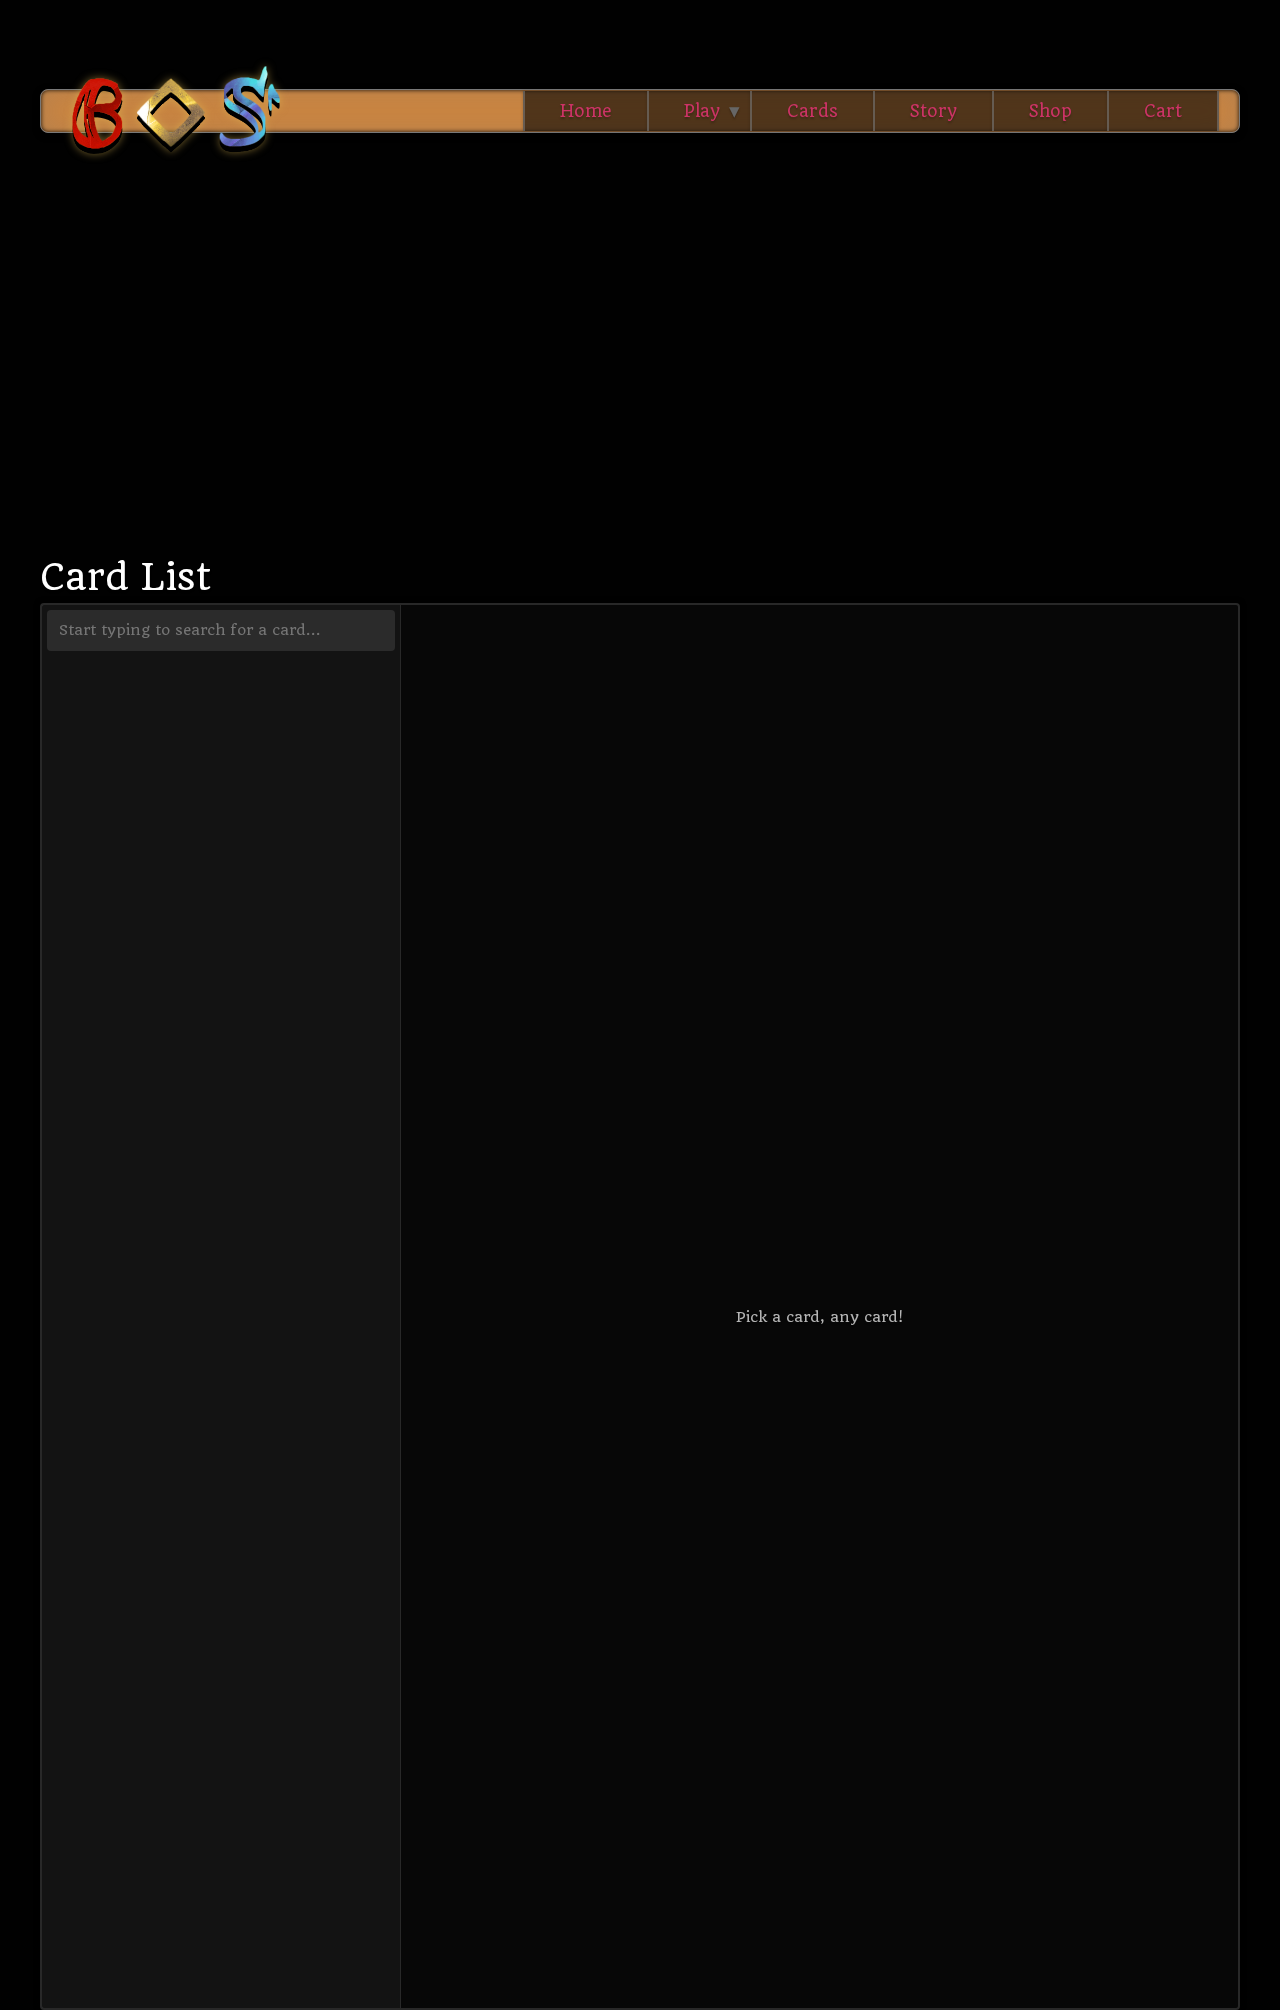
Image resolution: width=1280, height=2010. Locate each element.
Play (702, 111)
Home (586, 111)
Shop (1050, 111)
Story (933, 111)
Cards (812, 111)
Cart (1163, 111)
